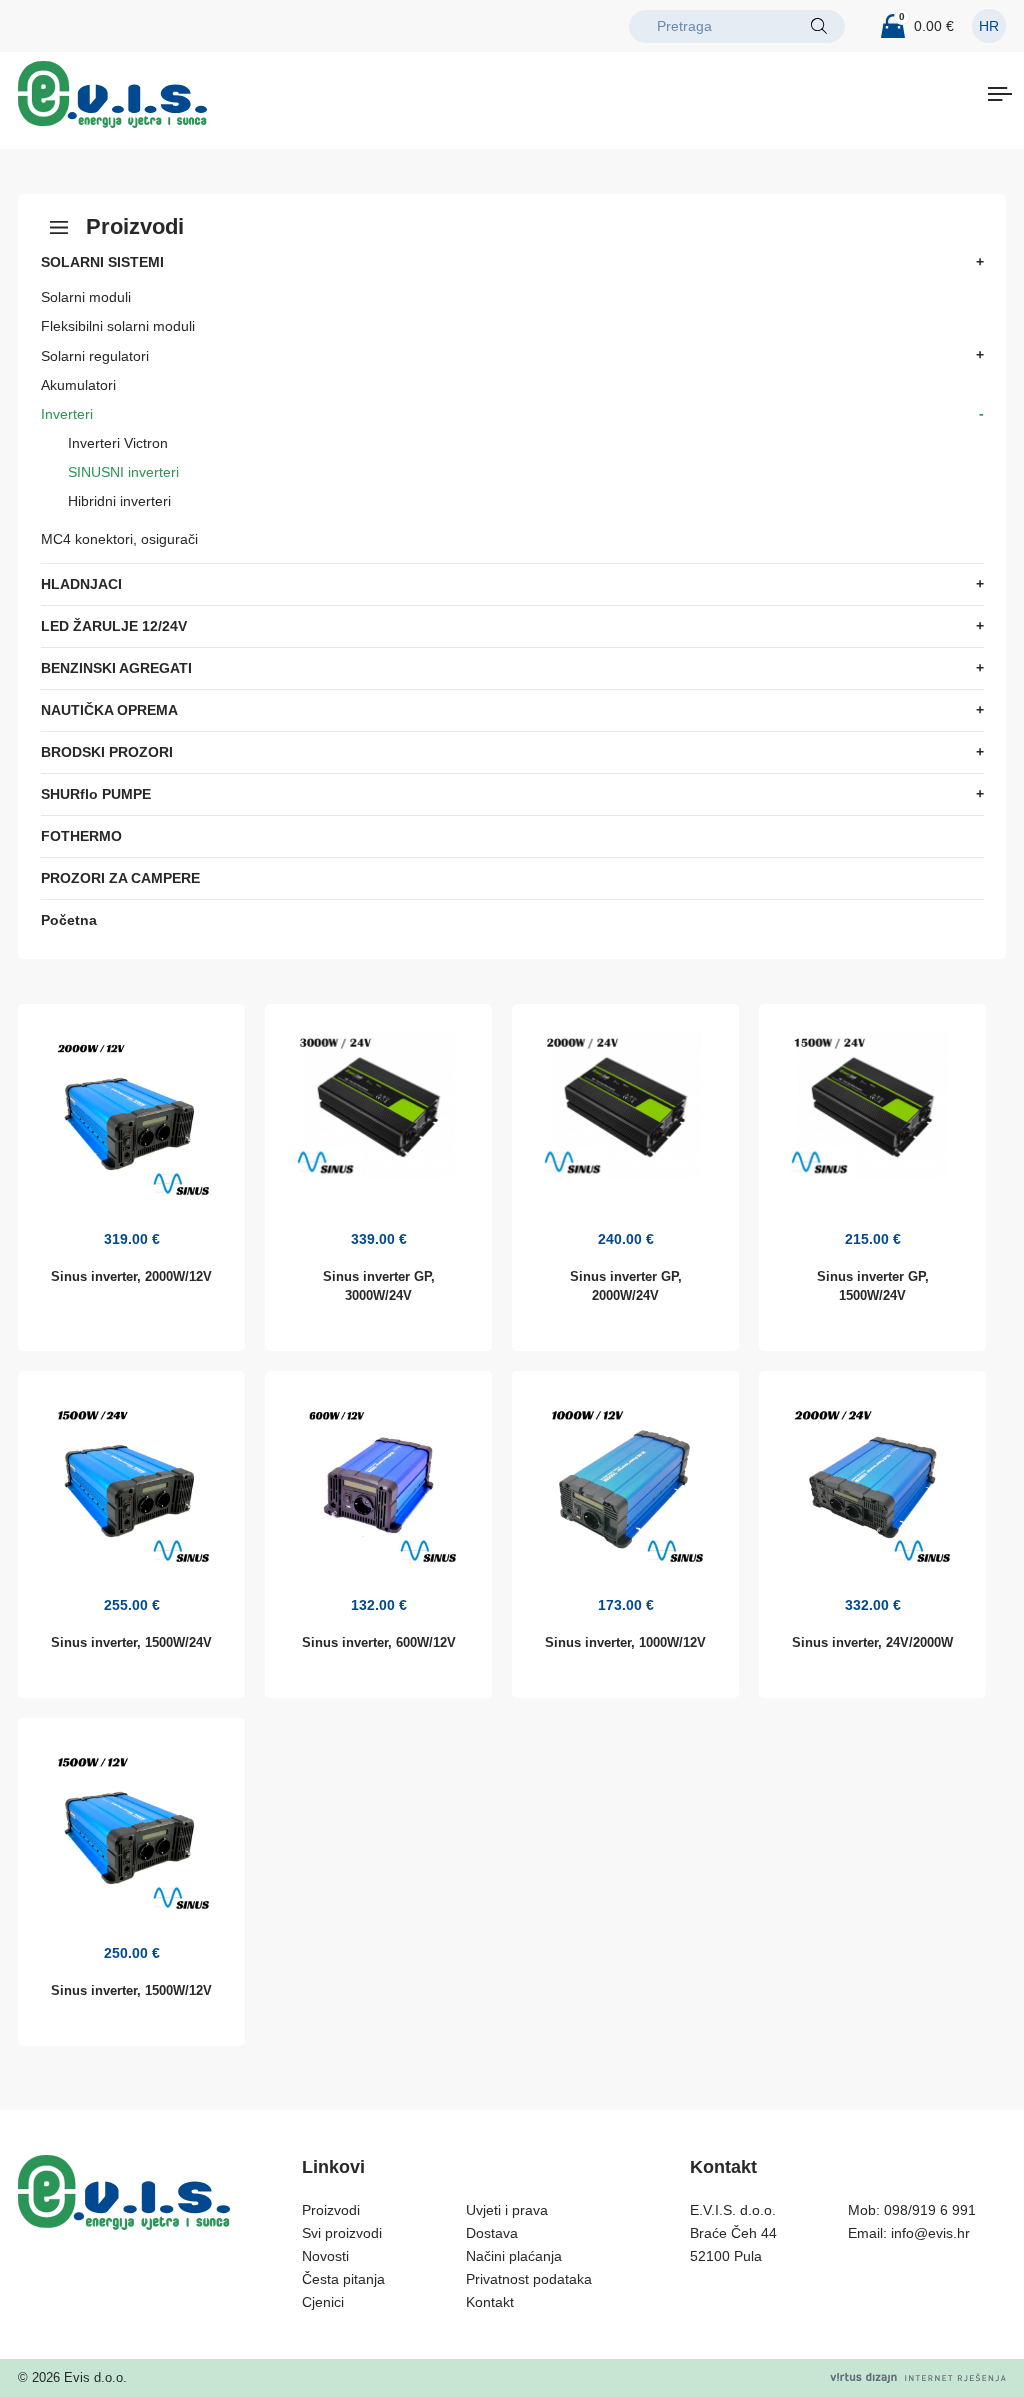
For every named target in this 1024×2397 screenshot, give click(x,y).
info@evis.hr (930, 2233)
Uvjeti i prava (507, 2210)
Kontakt (490, 2302)
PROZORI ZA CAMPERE (120, 878)
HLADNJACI (81, 584)
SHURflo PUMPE (96, 794)
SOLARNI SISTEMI (102, 262)
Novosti (325, 2256)
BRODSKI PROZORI (107, 752)
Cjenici (323, 2302)
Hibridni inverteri (119, 501)
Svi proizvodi (342, 2233)
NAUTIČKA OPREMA (109, 710)
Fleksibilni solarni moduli (118, 326)
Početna (69, 920)
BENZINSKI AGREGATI (116, 668)
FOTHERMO (81, 836)
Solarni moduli (86, 297)
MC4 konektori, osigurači (119, 539)
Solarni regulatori (95, 356)
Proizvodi (331, 2210)
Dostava (492, 2233)
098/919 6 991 (930, 2210)
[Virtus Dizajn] (918, 2377)
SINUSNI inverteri (123, 472)
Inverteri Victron (118, 443)
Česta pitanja (343, 2279)
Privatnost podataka (529, 2279)
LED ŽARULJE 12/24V (114, 626)
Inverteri (67, 414)
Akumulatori (78, 385)
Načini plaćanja (514, 2256)
